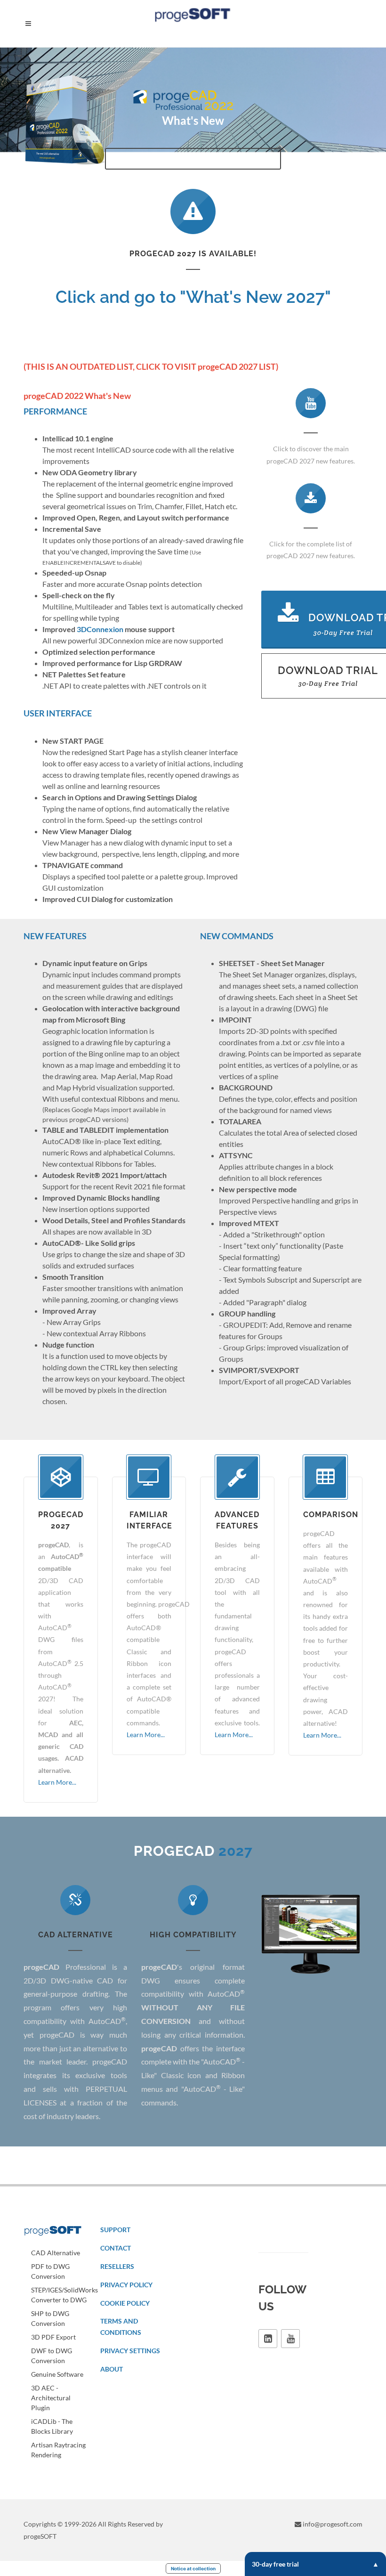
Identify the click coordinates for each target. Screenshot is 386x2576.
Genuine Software (57, 2374)
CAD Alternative (56, 2253)
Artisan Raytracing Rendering (58, 2450)
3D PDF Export (53, 2337)
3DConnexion (100, 629)
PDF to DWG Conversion (50, 2271)
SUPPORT (115, 2230)
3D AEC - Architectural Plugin (51, 2398)
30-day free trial (275, 2564)
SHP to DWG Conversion (50, 2318)
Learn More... (57, 1782)
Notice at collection (193, 2568)
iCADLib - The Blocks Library (52, 2426)
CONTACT (116, 2248)
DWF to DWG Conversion (52, 2356)
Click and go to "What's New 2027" (193, 297)
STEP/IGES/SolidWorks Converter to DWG (64, 2295)
